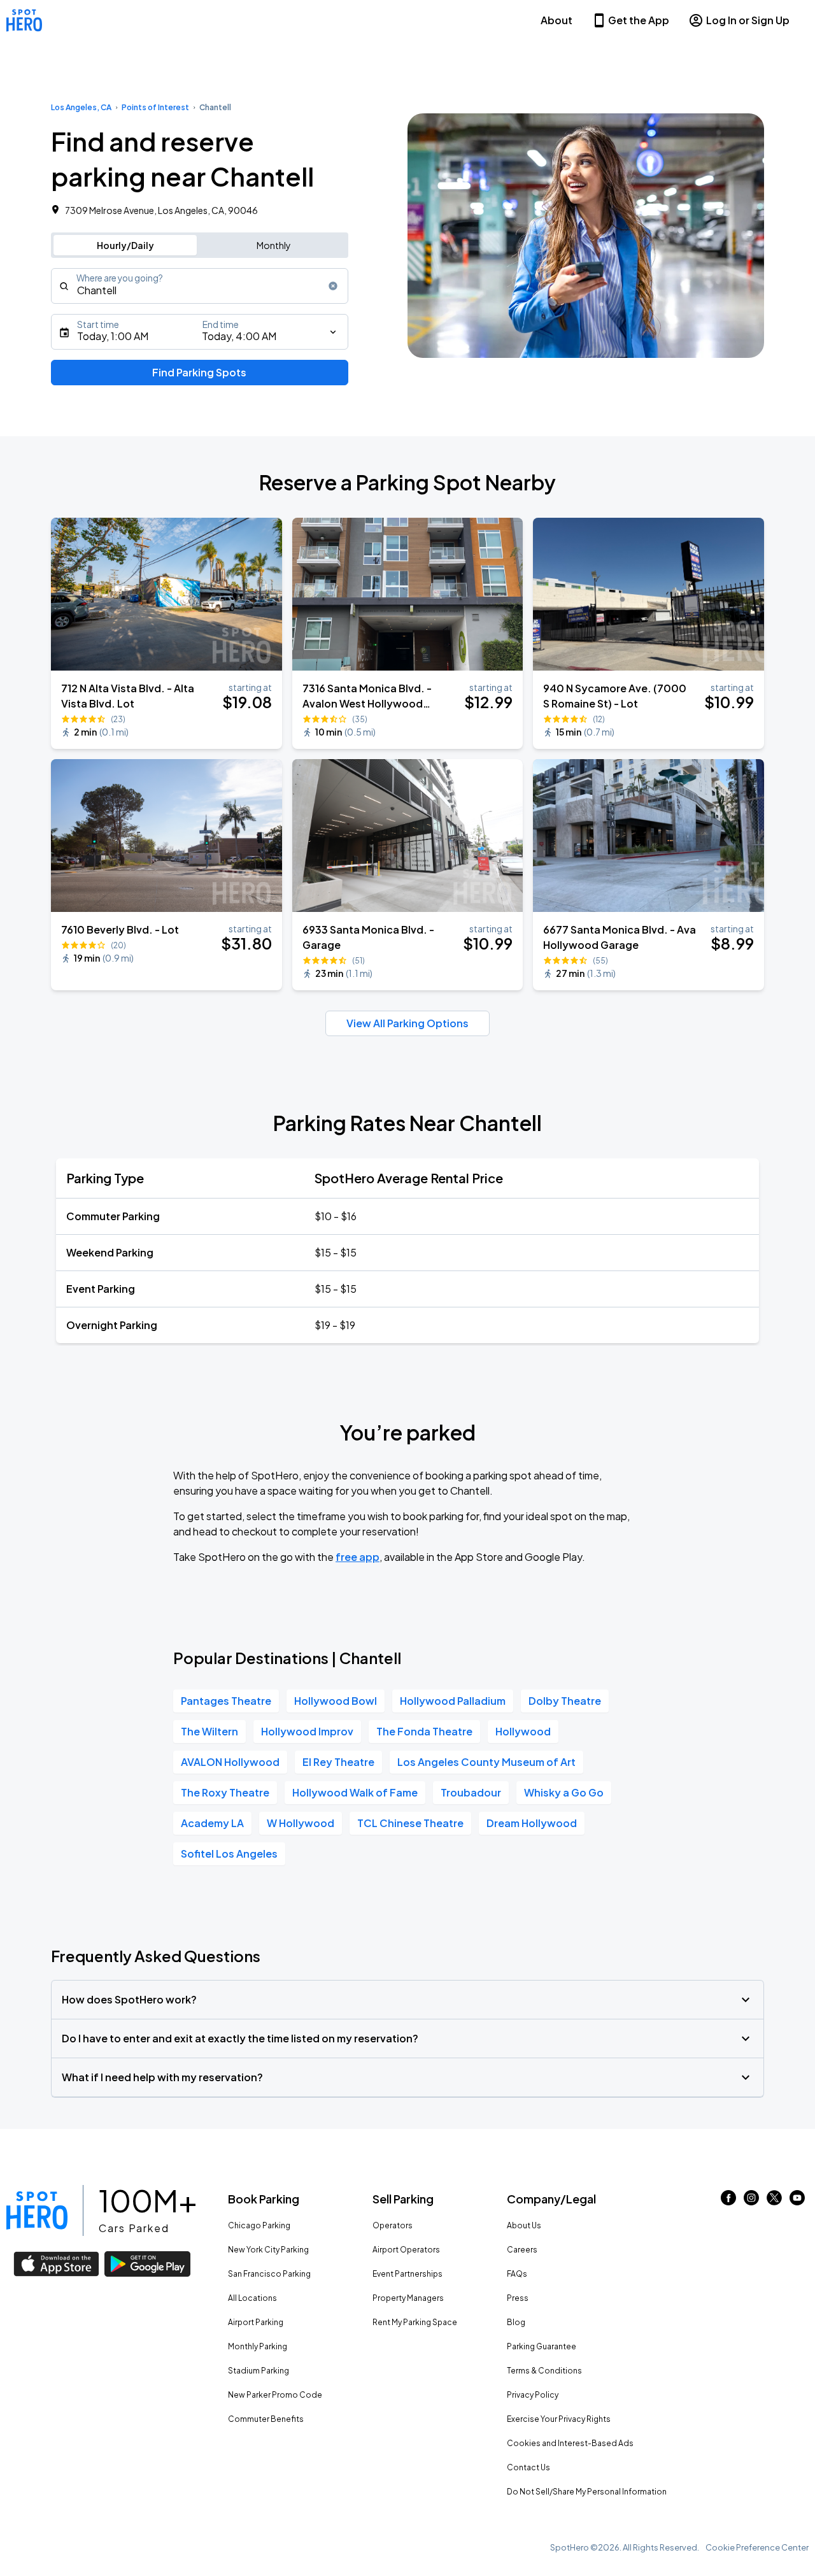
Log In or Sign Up (748, 20)
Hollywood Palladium (453, 1701)
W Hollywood (301, 1823)
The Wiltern (209, 1731)
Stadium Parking (259, 2371)
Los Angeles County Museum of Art (486, 1762)
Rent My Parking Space (415, 2322)
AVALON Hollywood (230, 1762)
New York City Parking (268, 2250)
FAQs (517, 2274)
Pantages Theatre (226, 1701)
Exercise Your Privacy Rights (559, 2419)
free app (358, 1557)
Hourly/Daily (125, 245)
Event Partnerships (407, 2274)
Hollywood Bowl (336, 1701)
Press (518, 2298)
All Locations (252, 2298)
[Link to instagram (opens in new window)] (751, 2201)
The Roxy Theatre (225, 1792)
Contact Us (528, 2467)
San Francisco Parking (269, 2274)
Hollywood (523, 1731)
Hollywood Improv (307, 1731)
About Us (524, 2225)
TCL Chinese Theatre (410, 1823)
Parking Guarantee (542, 2346)
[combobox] (200, 286)
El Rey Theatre (338, 1762)
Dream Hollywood (532, 1823)
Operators (393, 2225)
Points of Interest (155, 107)
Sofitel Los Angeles (229, 1854)
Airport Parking (256, 2322)
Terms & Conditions (544, 2371)
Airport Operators (406, 2250)
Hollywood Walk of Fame (355, 1792)
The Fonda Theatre (424, 1731)
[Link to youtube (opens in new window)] (797, 2201)
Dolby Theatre (565, 1701)
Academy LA (212, 1823)
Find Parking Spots (199, 372)
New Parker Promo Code (275, 2395)
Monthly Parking (258, 2346)
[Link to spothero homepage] (37, 2210)
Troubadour (471, 1792)
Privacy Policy (533, 2395)
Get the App (639, 20)
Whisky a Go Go (564, 1792)
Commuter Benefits (266, 2419)
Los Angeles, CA (81, 107)
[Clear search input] (333, 286)
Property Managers (408, 2298)
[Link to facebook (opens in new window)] (728, 2201)
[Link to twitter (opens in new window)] (774, 2201)
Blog (516, 2322)
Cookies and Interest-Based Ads (570, 2443)
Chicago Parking (259, 2225)
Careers (522, 2250)
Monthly (274, 245)
